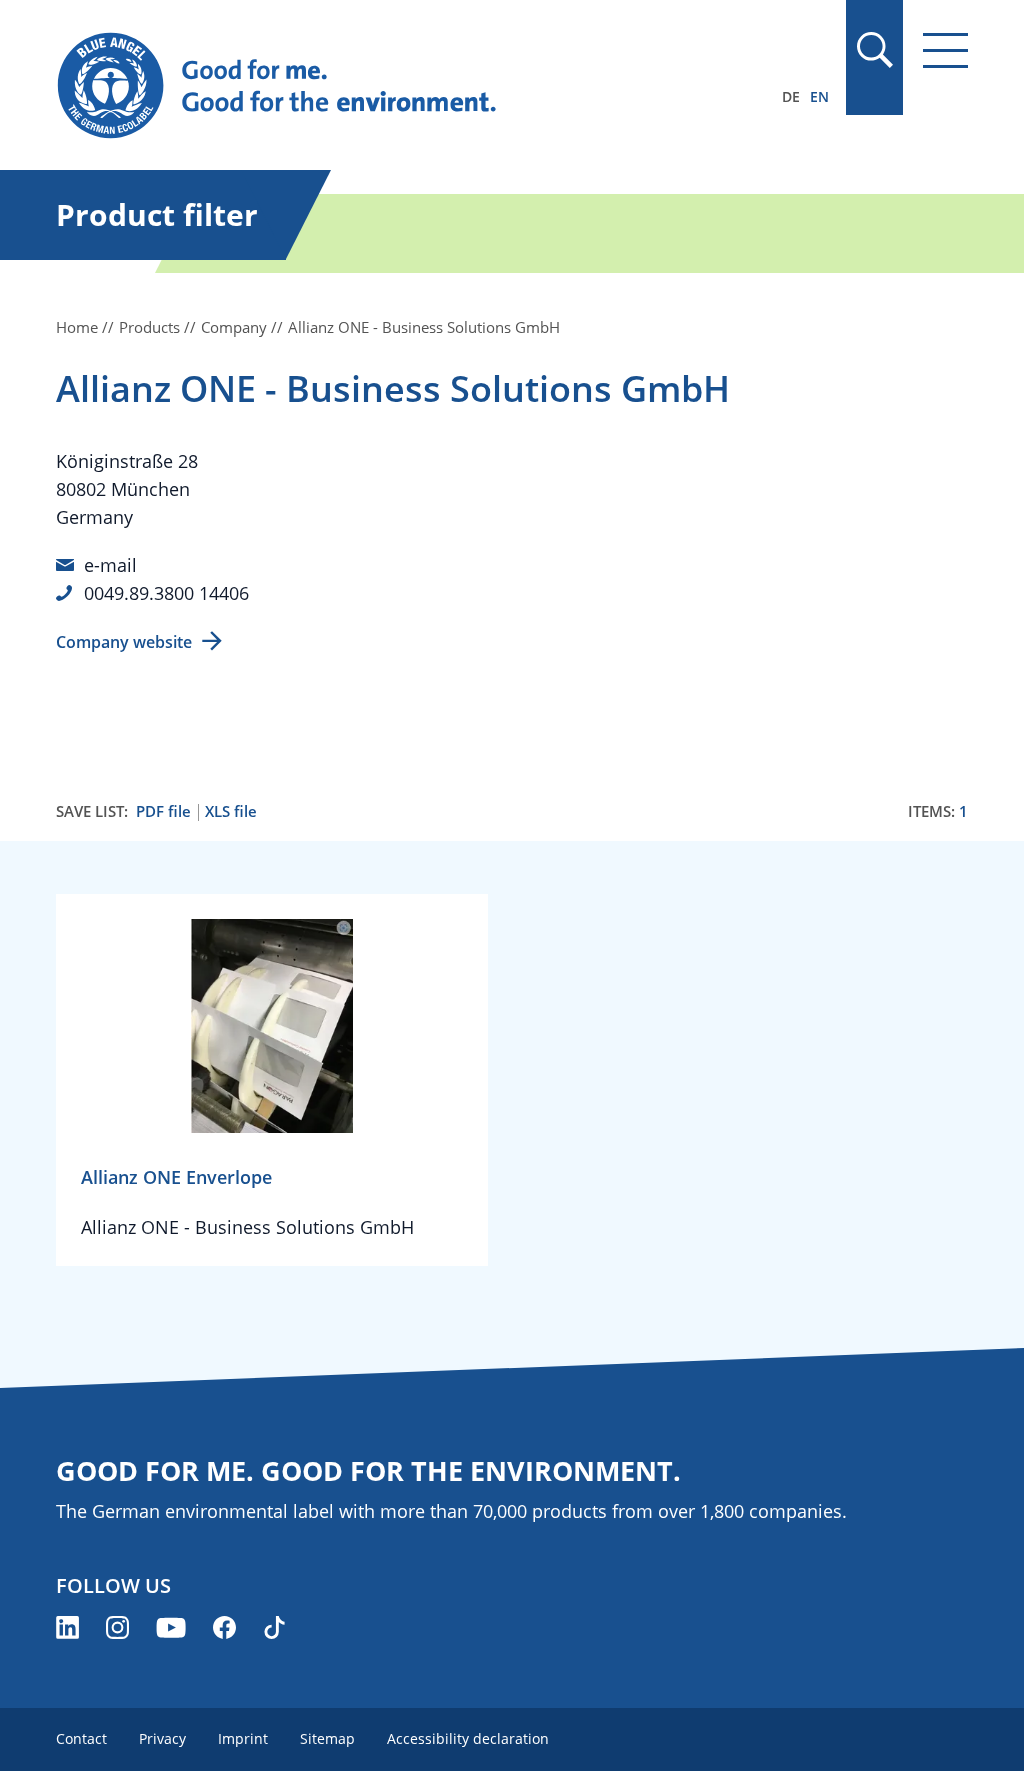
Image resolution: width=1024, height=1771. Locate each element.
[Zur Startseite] (375, 86)
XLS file (231, 811)
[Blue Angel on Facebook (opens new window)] (224, 1627)
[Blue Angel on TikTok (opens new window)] (274, 1627)
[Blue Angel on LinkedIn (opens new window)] (67, 1627)
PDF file (163, 811)
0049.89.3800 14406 (166, 593)
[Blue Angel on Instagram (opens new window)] (117, 1627)
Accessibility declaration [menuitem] (468, 1738)
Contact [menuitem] (81, 1738)
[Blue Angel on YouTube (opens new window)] (171, 1627)
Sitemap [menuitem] (327, 1738)
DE (791, 96)
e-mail (110, 565)
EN (819, 96)
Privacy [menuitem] (162, 1738)
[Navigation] (945, 50)
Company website (124, 642)
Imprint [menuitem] (243, 1738)
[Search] (874, 50)
